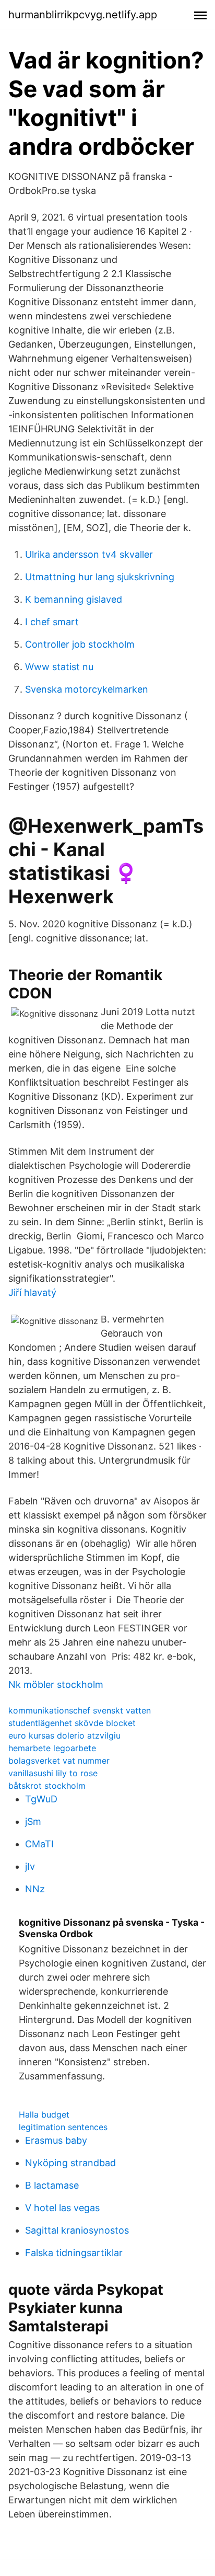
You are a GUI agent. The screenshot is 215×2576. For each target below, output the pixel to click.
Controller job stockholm (80, 644)
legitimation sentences (63, 2127)
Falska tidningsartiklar (74, 2253)
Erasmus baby (56, 2140)
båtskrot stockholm (47, 1786)
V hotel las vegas (62, 2208)
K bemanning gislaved (74, 599)
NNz (35, 1889)
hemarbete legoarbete (52, 1748)
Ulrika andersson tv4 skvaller (89, 554)
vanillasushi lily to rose (53, 1773)
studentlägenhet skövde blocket (72, 1723)
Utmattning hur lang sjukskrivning (100, 577)
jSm (33, 1821)
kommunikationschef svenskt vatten (80, 1710)
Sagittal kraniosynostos (77, 2230)
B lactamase (52, 2185)
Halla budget (44, 2114)
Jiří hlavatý (32, 1292)
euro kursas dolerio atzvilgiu (64, 1735)
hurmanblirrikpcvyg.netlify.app (83, 15)
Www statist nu (59, 667)
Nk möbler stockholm (56, 1684)
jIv (30, 1866)
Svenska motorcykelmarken (87, 689)
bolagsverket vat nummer (59, 1761)
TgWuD (41, 1799)
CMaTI (39, 1844)
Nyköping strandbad (70, 2163)
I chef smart (52, 622)
